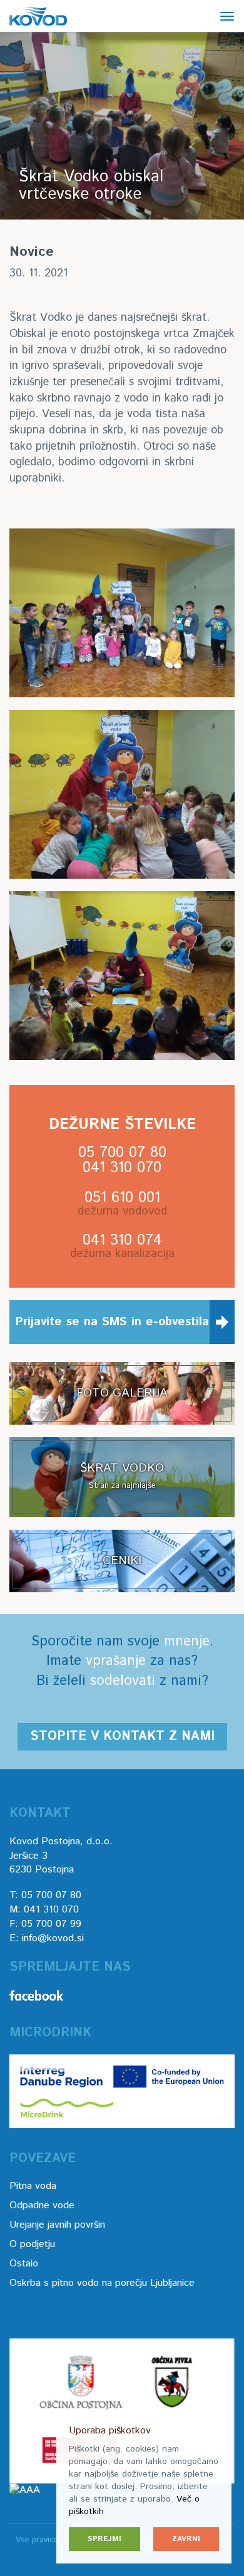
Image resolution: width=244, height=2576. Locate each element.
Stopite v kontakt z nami (122, 1736)
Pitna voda (33, 2186)
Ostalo (24, 2264)
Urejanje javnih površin (57, 2225)
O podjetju (32, 2244)
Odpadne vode (42, 2205)
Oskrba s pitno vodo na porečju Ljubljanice (102, 2283)
